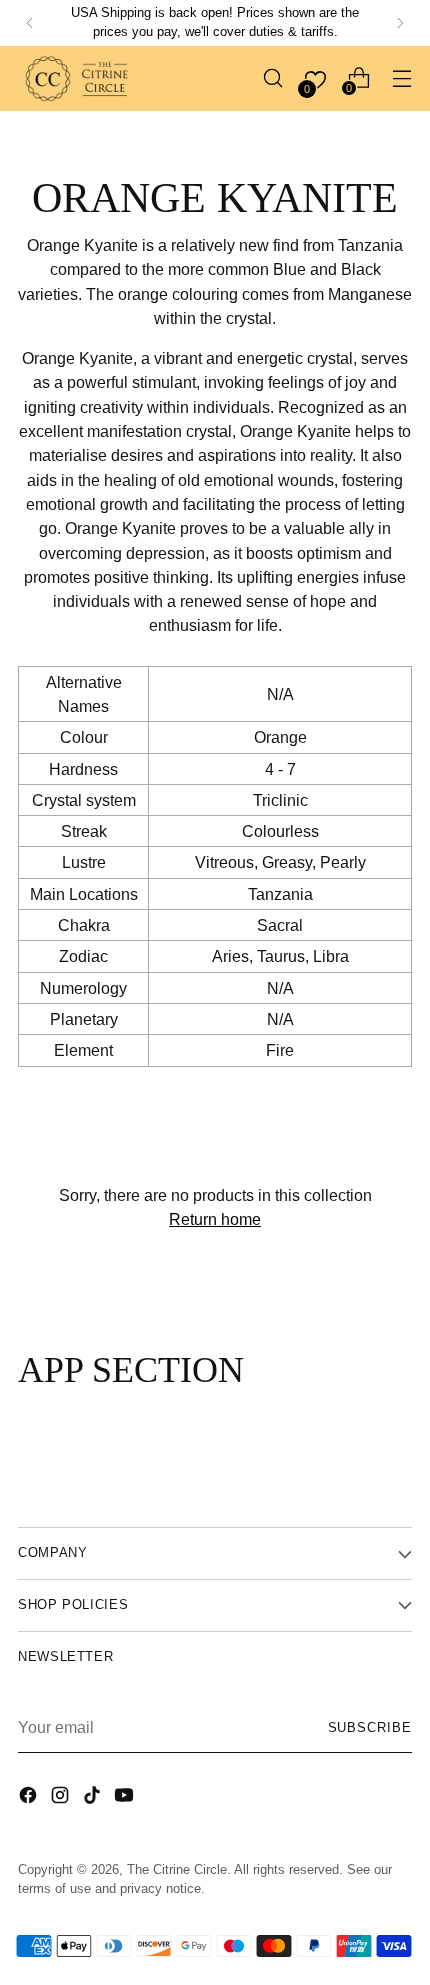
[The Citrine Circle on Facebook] (30, 1798)
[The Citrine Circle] (78, 78)
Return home (215, 1219)
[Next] (400, 23)
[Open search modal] (272, 78)
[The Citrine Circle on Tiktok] (94, 1798)
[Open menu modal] (401, 78)
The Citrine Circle (177, 1870)
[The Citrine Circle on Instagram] (62, 1798)
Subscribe (370, 1728)
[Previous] (30, 23)
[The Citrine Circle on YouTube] (126, 1798)
